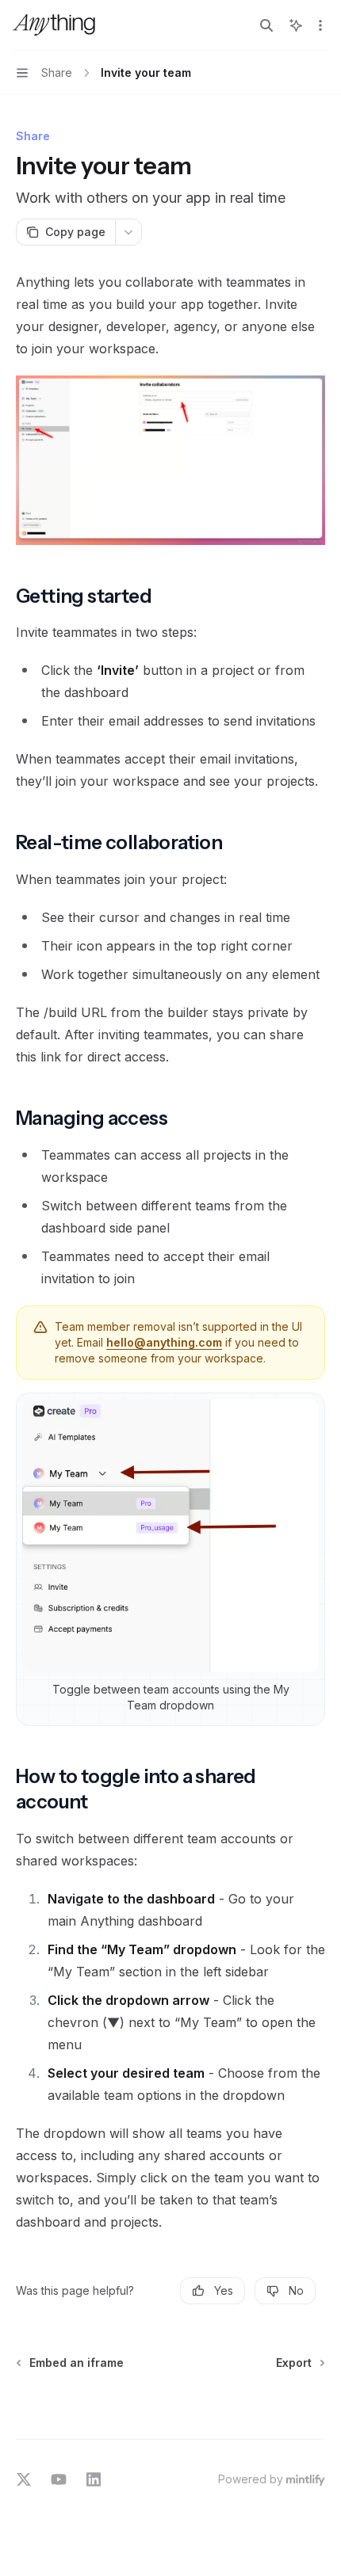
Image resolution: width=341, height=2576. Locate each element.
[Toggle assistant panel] (296, 25)
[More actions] (320, 25)
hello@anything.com (164, 1342)
